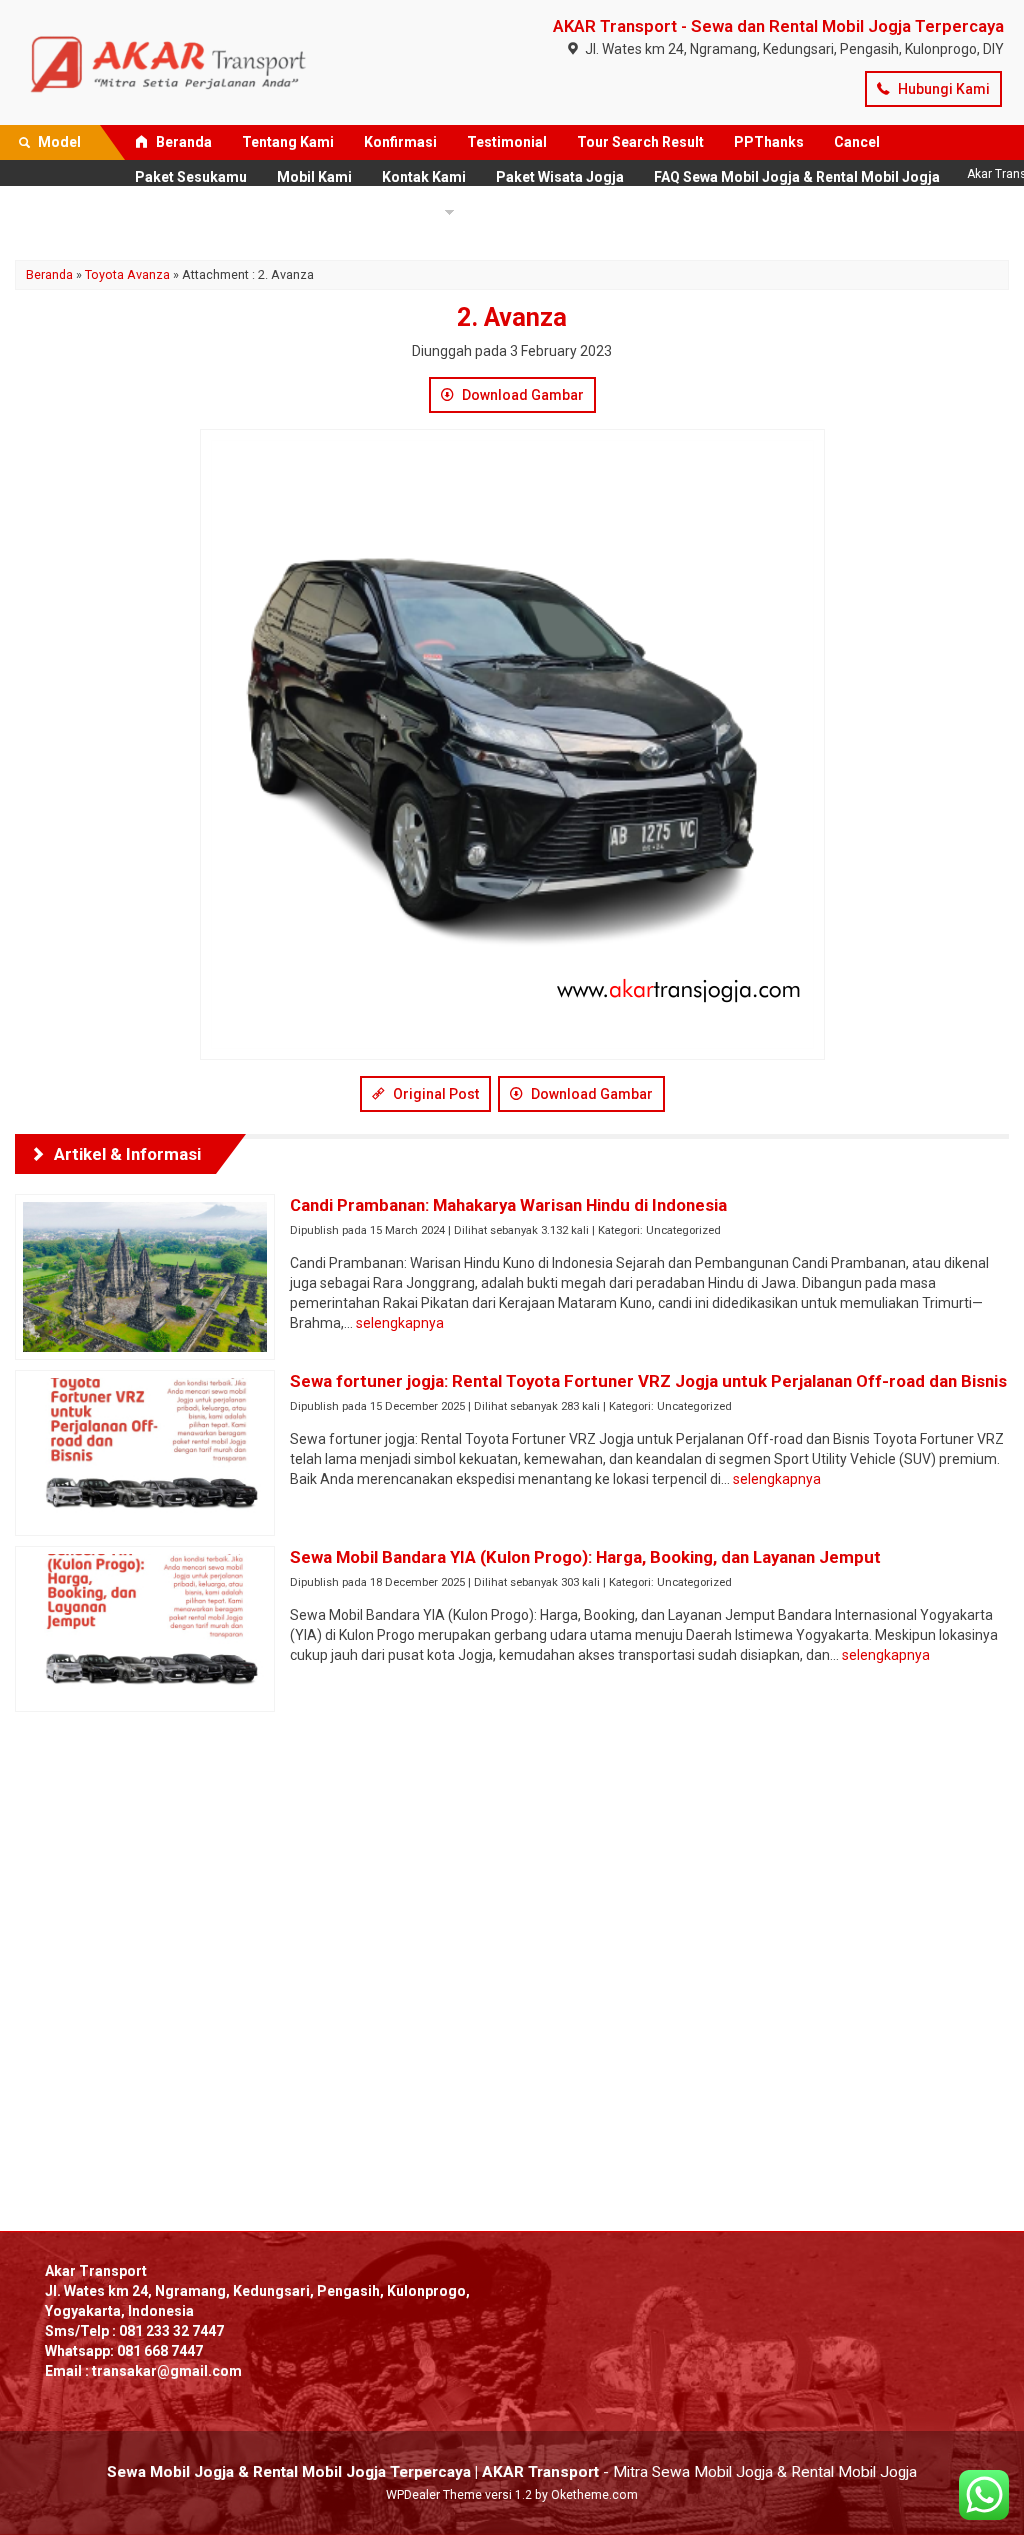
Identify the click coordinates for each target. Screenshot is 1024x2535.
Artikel (408, 212)
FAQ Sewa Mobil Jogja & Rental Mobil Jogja (798, 177)
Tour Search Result (640, 142)
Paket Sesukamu (191, 177)
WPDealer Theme (434, 2495)
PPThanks (769, 142)
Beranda (182, 142)
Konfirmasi (400, 142)
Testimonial (507, 142)
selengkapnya (400, 1323)
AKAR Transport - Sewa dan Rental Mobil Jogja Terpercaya (778, 26)
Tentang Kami (288, 142)
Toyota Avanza (127, 274)
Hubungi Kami (942, 89)
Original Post (434, 1094)
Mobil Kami (314, 177)
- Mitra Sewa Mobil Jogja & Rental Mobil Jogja (512, 2472)
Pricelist (181, 212)
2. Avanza (512, 317)
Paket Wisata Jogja (560, 177)
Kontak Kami (424, 177)
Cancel (857, 142)
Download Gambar (521, 395)
